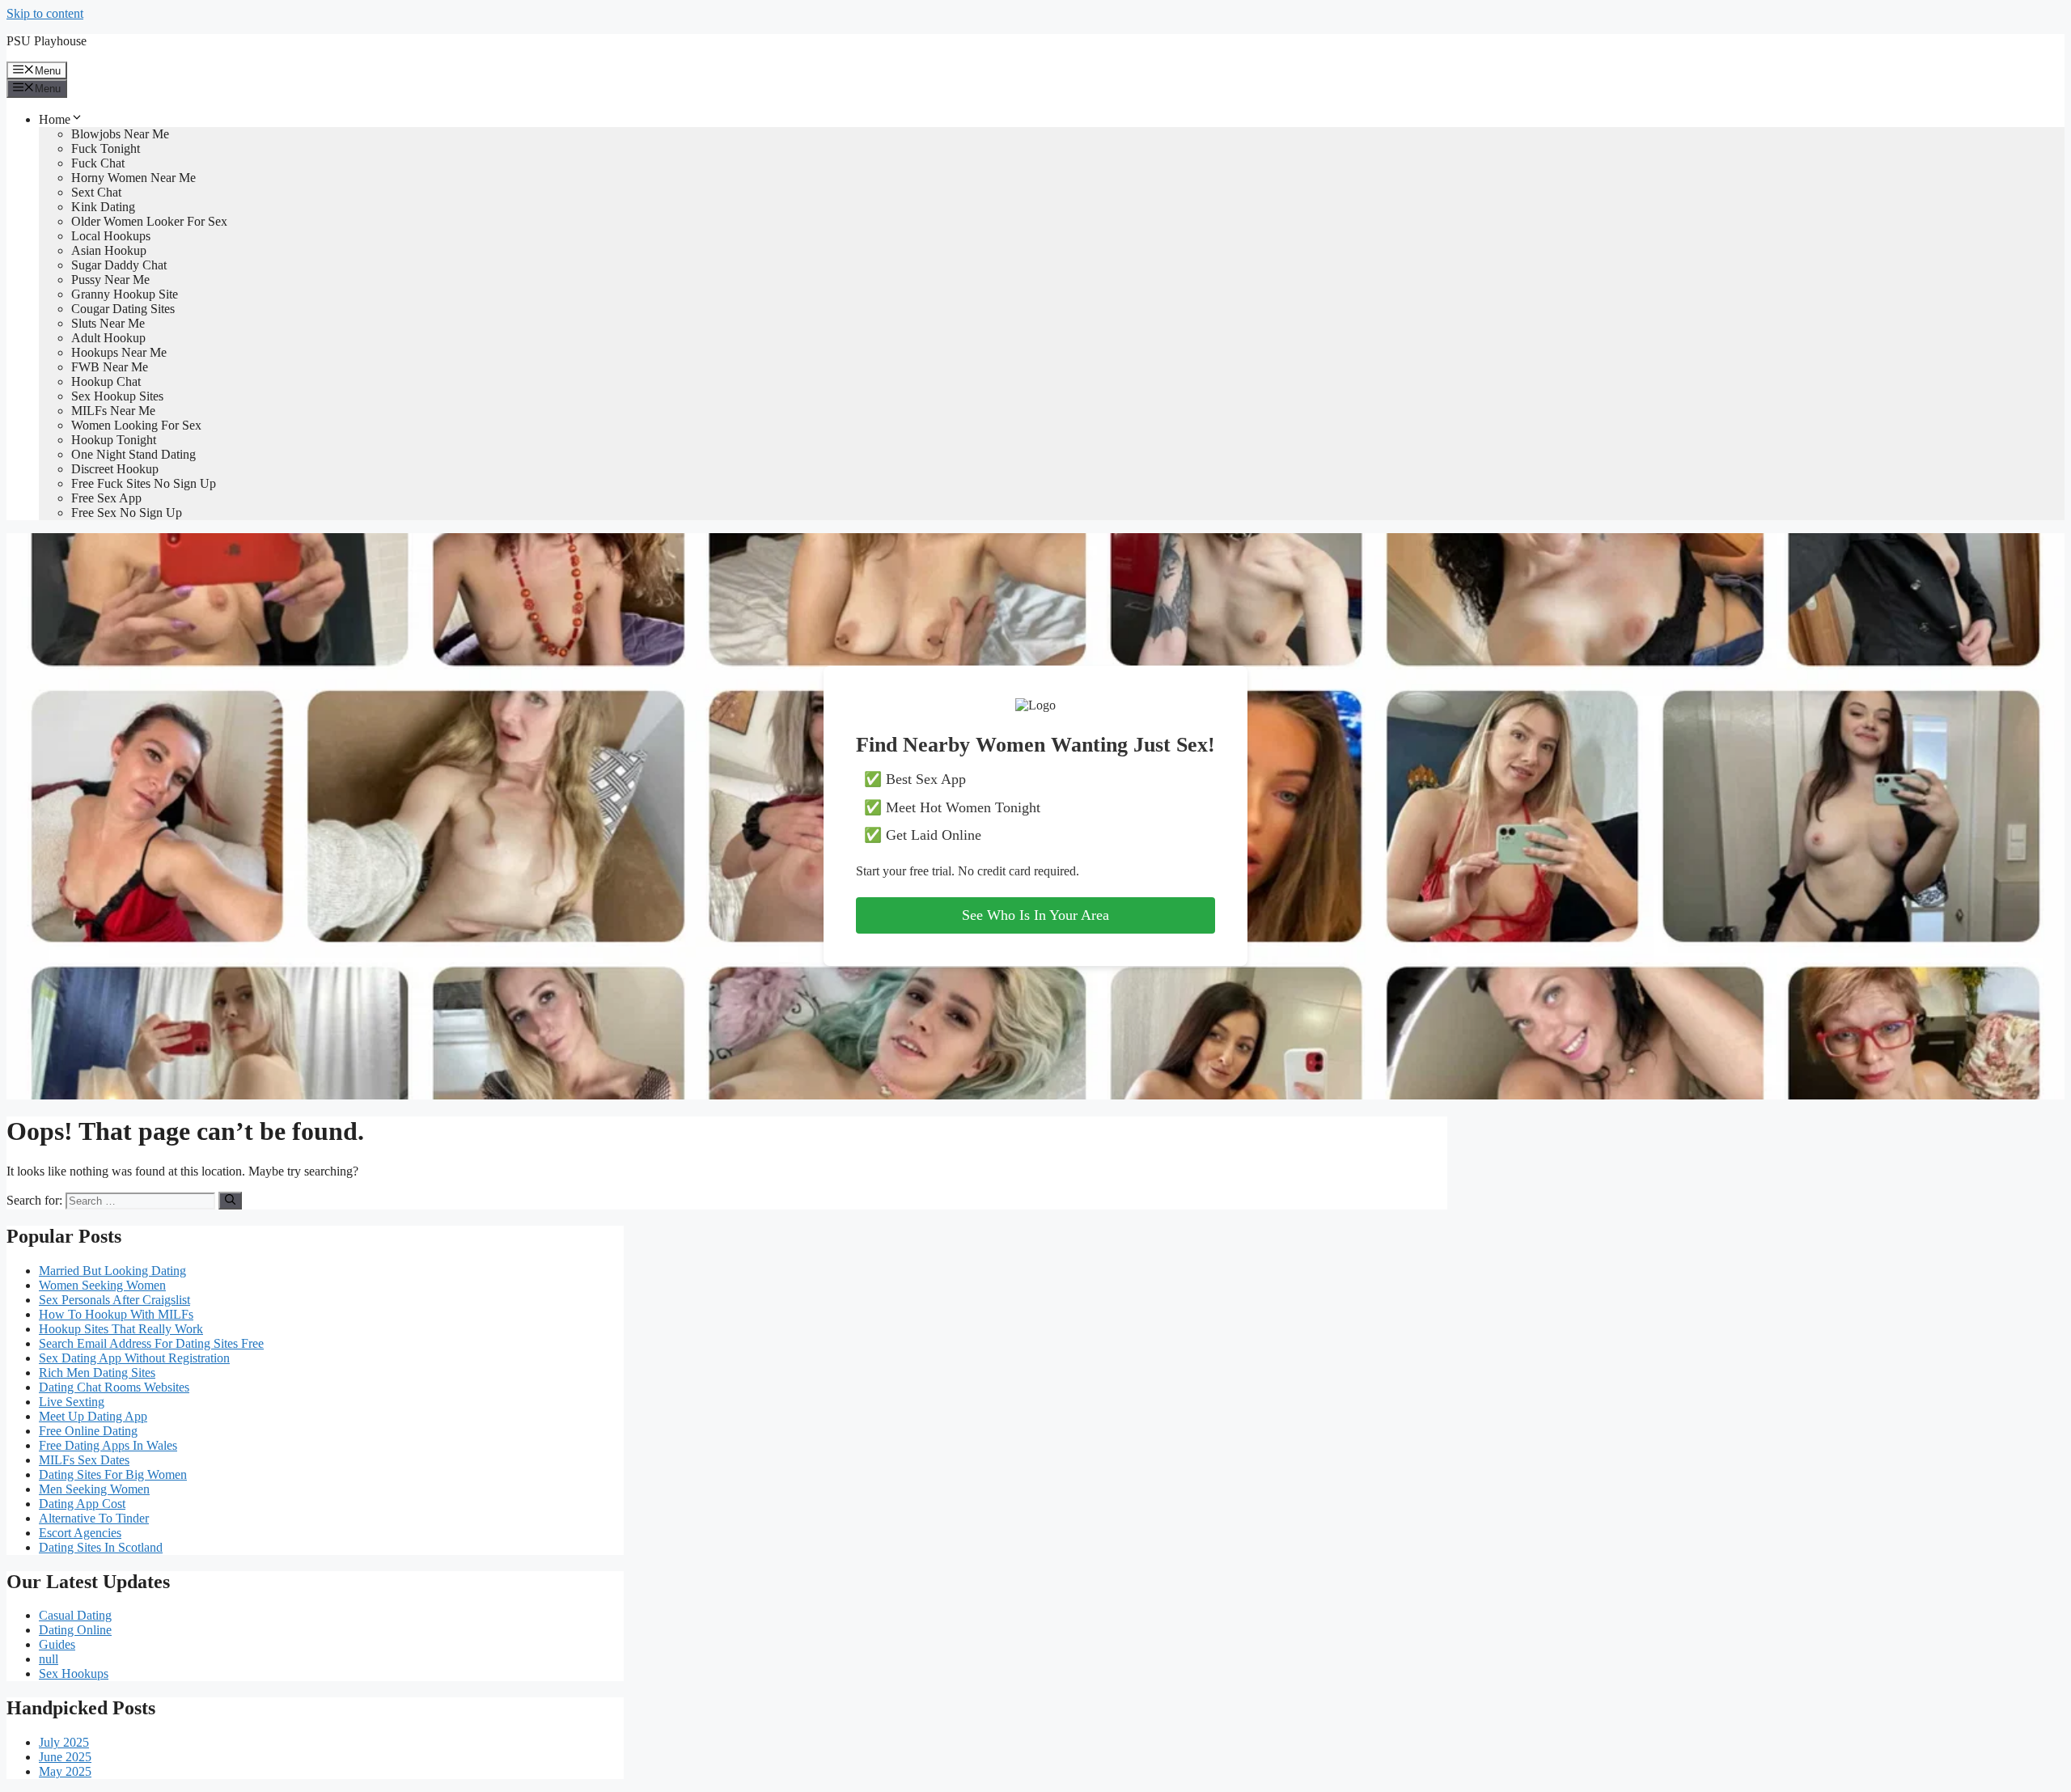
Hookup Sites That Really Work (121, 1329)
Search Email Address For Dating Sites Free (151, 1343)
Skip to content (45, 13)
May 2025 (65, 1771)
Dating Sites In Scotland (101, 1547)
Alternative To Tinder (94, 1518)
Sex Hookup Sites (117, 396)
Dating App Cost (82, 1504)
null (49, 1659)
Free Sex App (106, 498)
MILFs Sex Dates (84, 1460)
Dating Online (75, 1630)
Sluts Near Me (108, 323)
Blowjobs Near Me (120, 134)
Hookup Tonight (114, 440)
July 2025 (64, 1742)
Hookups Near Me (119, 352)
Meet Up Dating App (93, 1416)
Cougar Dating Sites (123, 309)
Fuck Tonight (106, 148)
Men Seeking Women (94, 1489)
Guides (57, 1644)
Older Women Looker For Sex (149, 221)
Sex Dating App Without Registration (134, 1358)
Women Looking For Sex (136, 425)
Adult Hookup (108, 338)
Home (55, 119)
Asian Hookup (109, 250)
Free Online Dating (88, 1431)
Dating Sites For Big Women (113, 1474)
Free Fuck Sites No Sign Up (144, 483)
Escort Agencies (80, 1533)
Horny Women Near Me (133, 178)
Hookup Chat (106, 381)
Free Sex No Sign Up (127, 513)
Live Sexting (72, 1402)
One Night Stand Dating (133, 454)
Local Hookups (111, 236)
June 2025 (65, 1757)
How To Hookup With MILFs (116, 1314)
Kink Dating (103, 207)
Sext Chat (96, 192)
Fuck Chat (98, 163)
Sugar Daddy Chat (119, 265)
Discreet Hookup (115, 469)
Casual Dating (75, 1615)
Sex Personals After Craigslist (114, 1300)
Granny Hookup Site (125, 294)
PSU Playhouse (47, 41)
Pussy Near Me (110, 280)
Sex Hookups (74, 1673)
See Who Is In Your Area (1035, 915)
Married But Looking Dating (112, 1271)
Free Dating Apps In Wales (108, 1445)
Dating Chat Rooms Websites (114, 1387)
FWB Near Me (110, 367)
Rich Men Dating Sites (97, 1373)
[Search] (230, 1201)
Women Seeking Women (102, 1285)
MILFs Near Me (113, 411)
